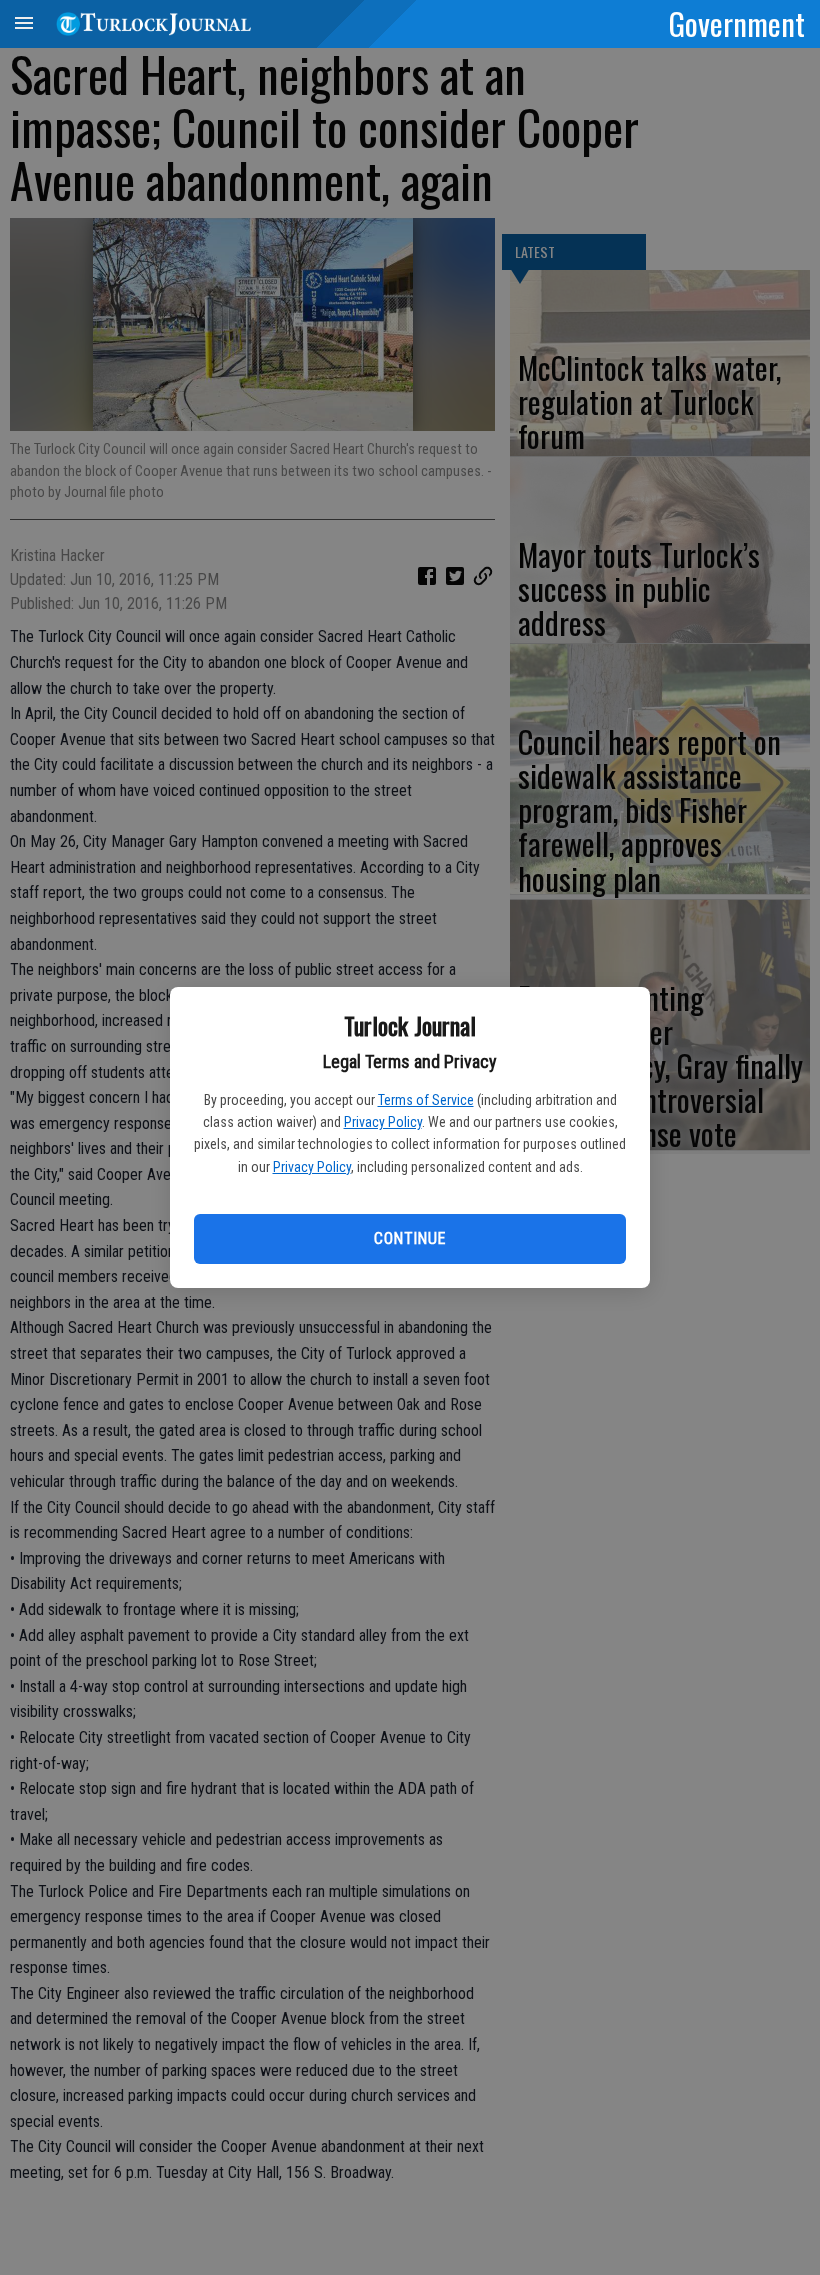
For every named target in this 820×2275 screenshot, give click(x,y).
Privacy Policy (383, 1122)
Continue (409, 1238)
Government (737, 23)
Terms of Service (426, 1100)
